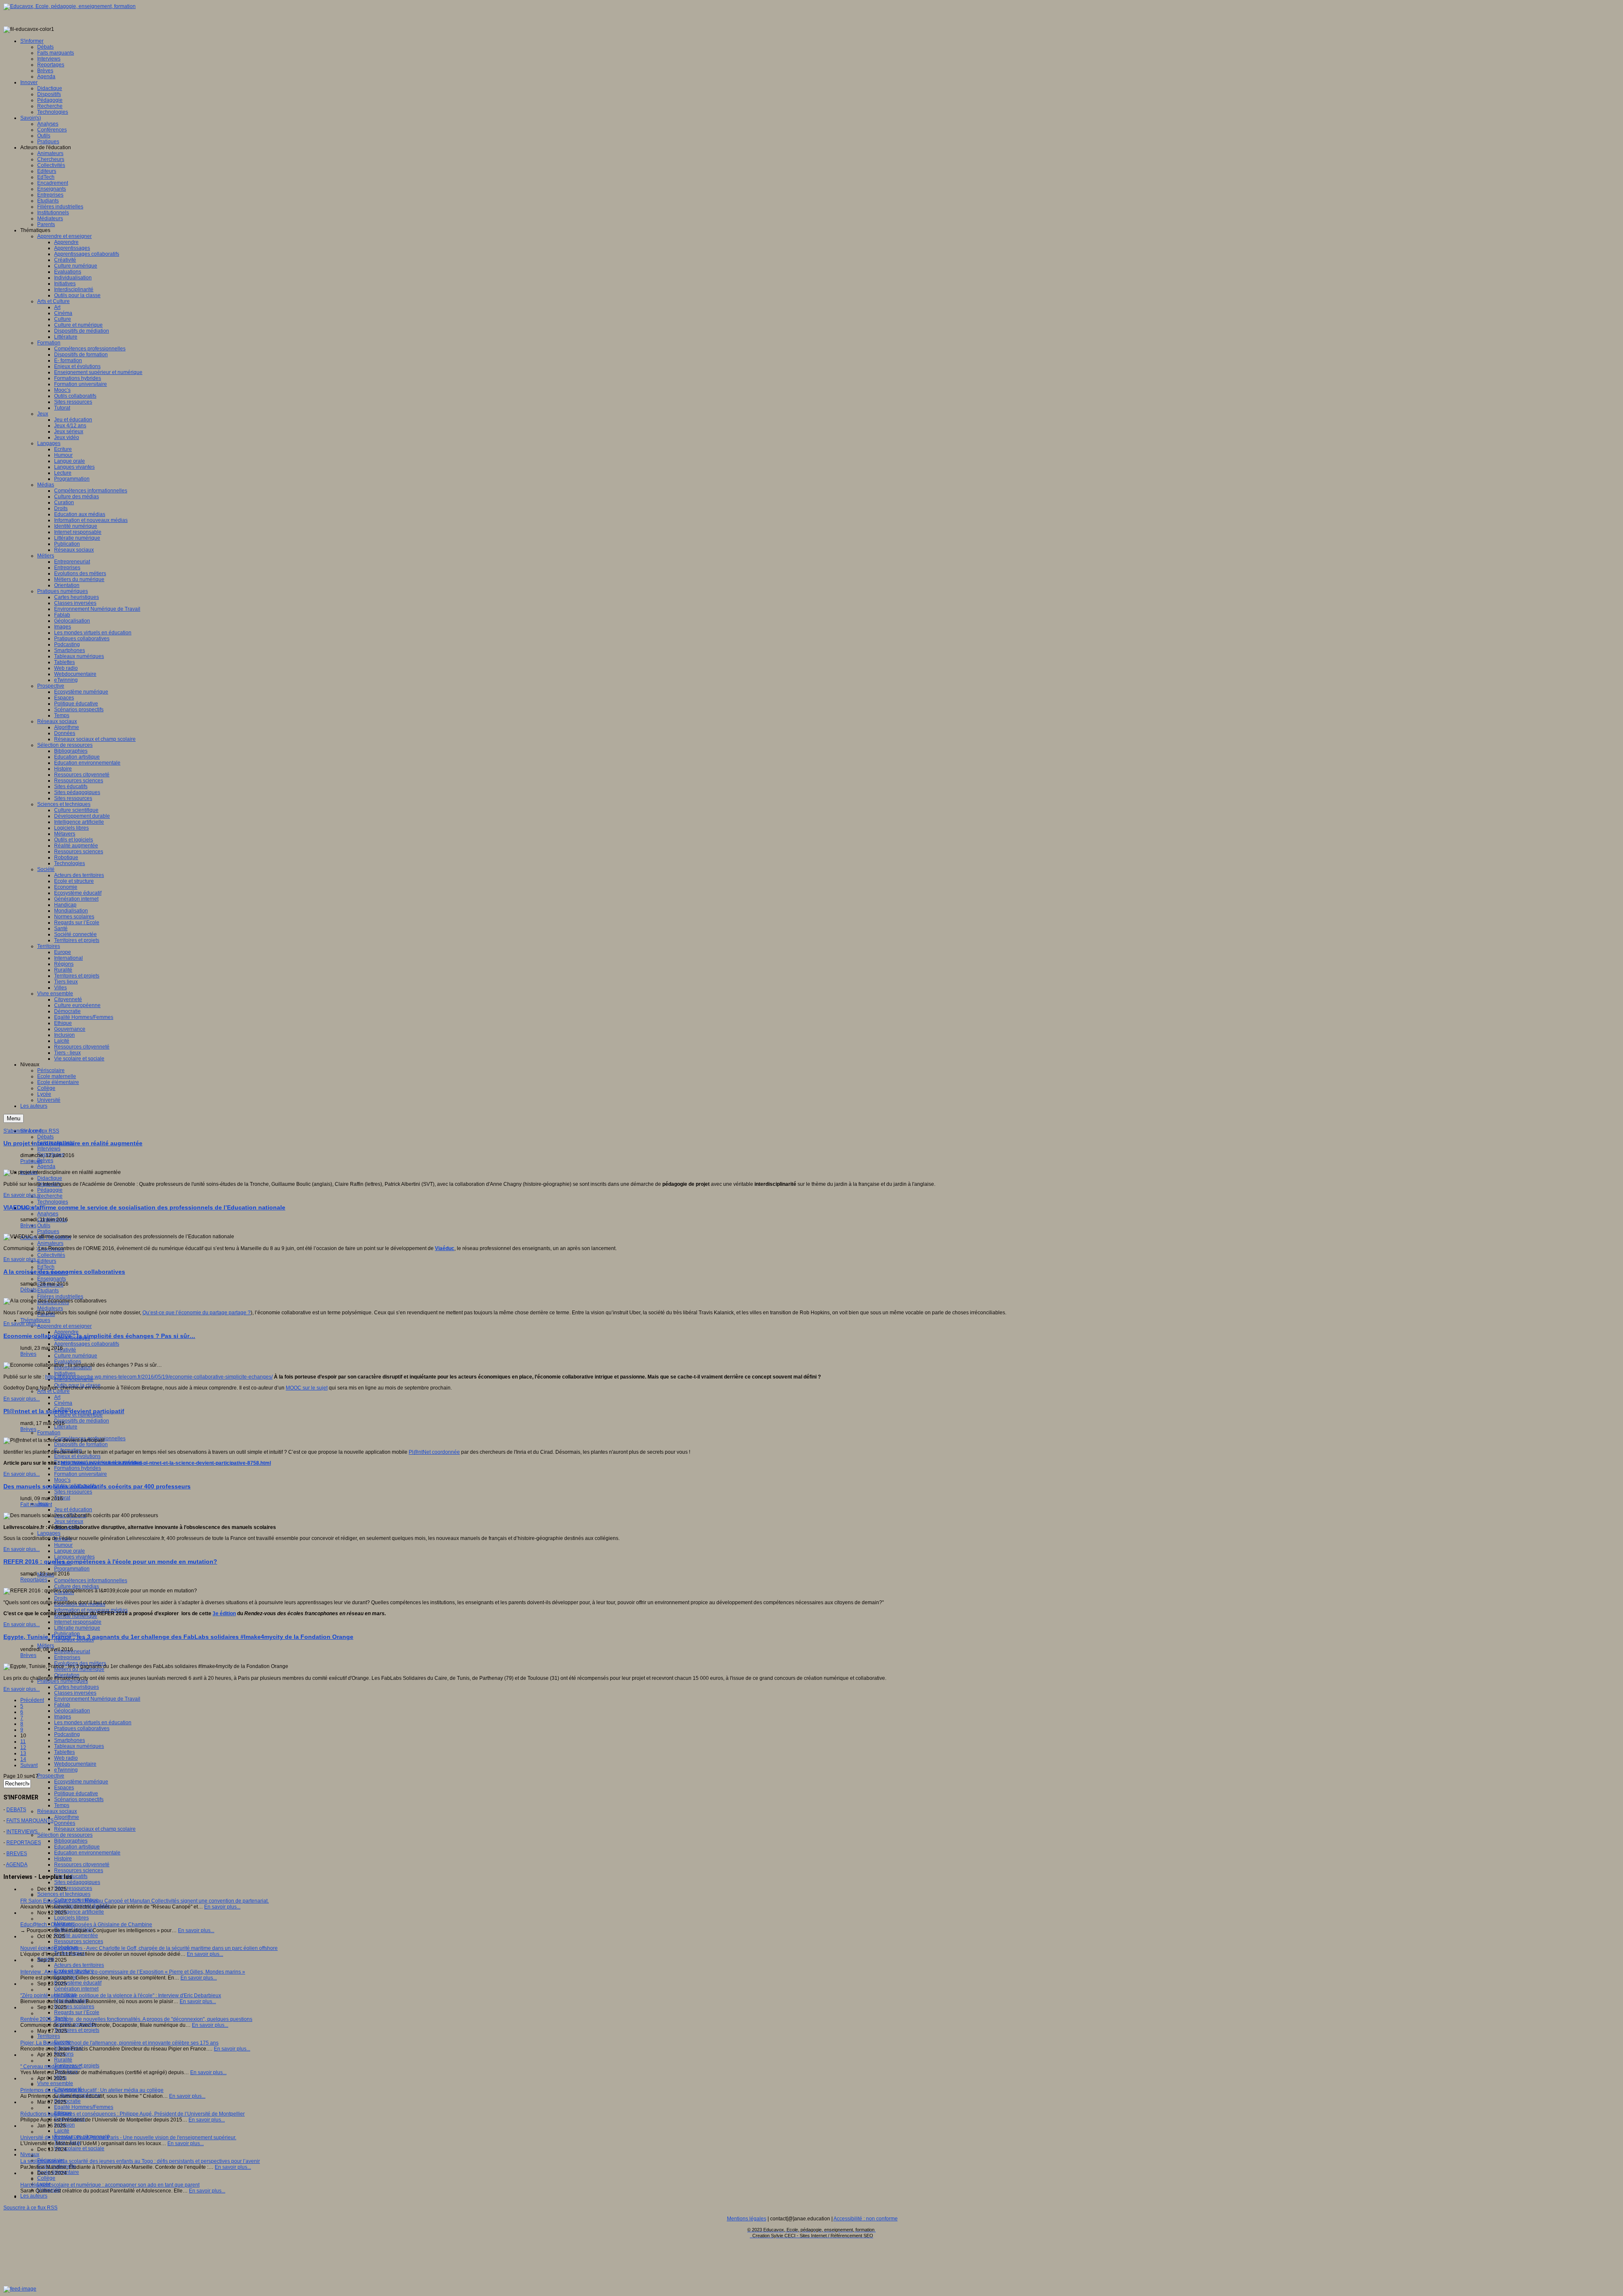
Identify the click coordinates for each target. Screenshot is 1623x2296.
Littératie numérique (77, 1628)
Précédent (32, 1700)
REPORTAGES (24, 1843)
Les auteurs (34, 2196)
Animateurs (50, 1243)
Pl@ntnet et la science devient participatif (64, 1411)
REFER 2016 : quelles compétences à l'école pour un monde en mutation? (110, 1562)
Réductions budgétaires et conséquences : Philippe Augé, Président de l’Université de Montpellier (133, 2114)
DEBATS (16, 1810)
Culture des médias (77, 1586)
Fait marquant (36, 1504)
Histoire (63, 1859)
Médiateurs (50, 1308)
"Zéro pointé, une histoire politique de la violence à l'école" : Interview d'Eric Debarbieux (121, 1996)
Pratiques (48, 1231)
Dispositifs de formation (81, 1444)
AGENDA (17, 1865)
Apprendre (66, 1332)
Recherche (50, 1196)
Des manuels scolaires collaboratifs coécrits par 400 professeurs (97, 1486)
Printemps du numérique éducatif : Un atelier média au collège (92, 2090)
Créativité (65, 1350)
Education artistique (77, 1847)
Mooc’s (62, 1480)
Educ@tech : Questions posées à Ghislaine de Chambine (86, 1925)
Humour (63, 1545)
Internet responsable (78, 1622)
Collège (46, 2178)
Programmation (72, 1569)
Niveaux (30, 2154)
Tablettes (64, 1752)
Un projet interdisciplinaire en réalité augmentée (73, 1143)
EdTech (46, 1267)
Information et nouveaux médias (91, 1610)
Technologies (53, 1202)
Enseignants (52, 1279)
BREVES (17, 1854)
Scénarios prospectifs (79, 1799)
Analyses (48, 1214)
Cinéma (63, 1403)
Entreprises (67, 1657)
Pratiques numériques (63, 1681)
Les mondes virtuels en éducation (93, 1723)
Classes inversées (75, 1693)
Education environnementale (87, 1853)
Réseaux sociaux (57, 1811)
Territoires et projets (77, 2030)
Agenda (46, 1166)
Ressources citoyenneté (82, 1865)
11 (23, 1742)
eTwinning (66, 1770)
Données (65, 1823)
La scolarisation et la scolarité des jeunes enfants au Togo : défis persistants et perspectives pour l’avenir (140, 2161)
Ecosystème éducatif (78, 1983)
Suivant (29, 1765)
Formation (49, 1433)
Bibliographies (71, 1841)
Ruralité (63, 2060)
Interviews (49, 1149)
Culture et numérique (78, 1415)
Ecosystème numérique (81, 1782)
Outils (44, 1226)
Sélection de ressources (65, 1835)
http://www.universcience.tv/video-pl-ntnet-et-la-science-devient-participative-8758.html (166, 1463)
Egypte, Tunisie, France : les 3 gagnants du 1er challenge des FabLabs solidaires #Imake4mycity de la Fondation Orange (178, 1637)
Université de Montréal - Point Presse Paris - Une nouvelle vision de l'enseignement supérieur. (128, 2138)
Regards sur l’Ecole (77, 2012)
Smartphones (70, 1740)
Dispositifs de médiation (82, 1421)
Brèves (45, 1160)
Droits (61, 1598)
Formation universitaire (81, 1474)
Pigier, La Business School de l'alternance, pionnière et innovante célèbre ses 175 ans (119, 2043)
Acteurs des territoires (79, 1965)
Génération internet (76, 1989)
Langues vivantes (74, 1557)
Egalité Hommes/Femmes (84, 2107)
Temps (62, 1805)
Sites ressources (73, 1492)
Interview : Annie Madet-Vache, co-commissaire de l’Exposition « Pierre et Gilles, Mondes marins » (133, 1972)
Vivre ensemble (55, 2083)
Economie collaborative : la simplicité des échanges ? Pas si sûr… (99, 1336)
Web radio (66, 1758)
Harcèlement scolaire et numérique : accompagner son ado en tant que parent (110, 2185)
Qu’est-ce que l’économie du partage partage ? (197, 1313)
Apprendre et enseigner (64, 1326)
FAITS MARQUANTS (30, 1821)
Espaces (64, 1788)
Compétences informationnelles (91, 1581)
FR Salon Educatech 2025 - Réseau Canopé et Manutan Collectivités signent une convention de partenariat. (145, 1901)
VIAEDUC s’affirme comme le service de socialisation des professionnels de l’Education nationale (144, 1207)
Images (63, 1717)
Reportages (34, 1580)
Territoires (49, 2036)
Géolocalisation (72, 1711)
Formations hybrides (78, 1468)
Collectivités (51, 1255)
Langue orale (70, 1551)
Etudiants (48, 1291)
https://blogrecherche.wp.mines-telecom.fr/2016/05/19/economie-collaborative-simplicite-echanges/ (159, 1377)
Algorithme (67, 1817)
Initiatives (65, 1373)
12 (23, 1747)
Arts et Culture (53, 1391)
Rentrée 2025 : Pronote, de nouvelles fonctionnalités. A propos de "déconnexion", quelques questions (136, 2019)
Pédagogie (50, 1190)
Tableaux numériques (79, 1746)
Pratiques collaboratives (82, 1728)
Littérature (66, 1427)
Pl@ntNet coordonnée (434, 1452)
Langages (49, 1533)
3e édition (224, 1613)
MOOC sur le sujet (307, 1388)
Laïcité (62, 2131)
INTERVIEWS (22, 1832)
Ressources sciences (79, 1870)
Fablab (62, 1705)
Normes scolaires (74, 2007)
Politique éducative (76, 1794)
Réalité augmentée (76, 1936)
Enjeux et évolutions (77, 1456)
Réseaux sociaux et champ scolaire (95, 1829)
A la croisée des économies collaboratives (64, 1272)
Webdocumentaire (75, 1764)
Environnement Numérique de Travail (97, 1699)
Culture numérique (76, 1356)
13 (23, 1753)
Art (57, 1397)
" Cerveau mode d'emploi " (51, 2067)
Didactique (50, 1178)
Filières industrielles (60, 1297)
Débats (45, 1137)
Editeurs (47, 1261)
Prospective (51, 1776)
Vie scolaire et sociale (79, 2149)
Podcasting (67, 1734)
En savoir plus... (22, 1195)
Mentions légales (747, 2219)
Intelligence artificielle (79, 1912)
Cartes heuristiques (77, 1687)
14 (23, 1759)
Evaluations (68, 1362)
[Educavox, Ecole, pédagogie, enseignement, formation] (70, 6)
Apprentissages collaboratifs (87, 1344)
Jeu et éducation (73, 1510)
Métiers (46, 1646)
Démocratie (67, 2101)
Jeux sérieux (69, 1521)
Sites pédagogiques (77, 1882)
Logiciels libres (71, 1918)
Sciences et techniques (64, 1894)
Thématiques (35, 1320)
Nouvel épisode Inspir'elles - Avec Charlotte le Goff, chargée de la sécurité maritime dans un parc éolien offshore (149, 1948)
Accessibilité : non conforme (866, 2219)
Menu (14, 1118)
